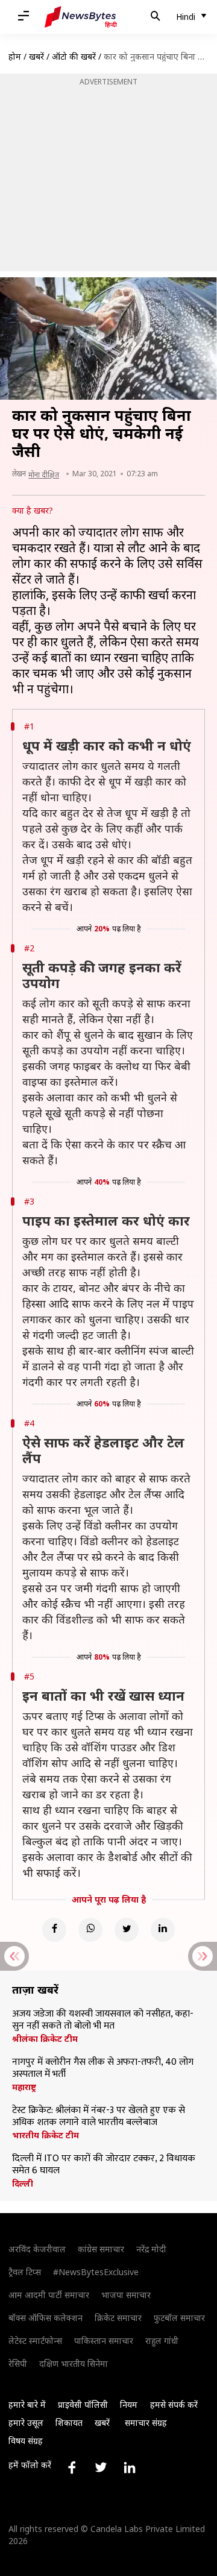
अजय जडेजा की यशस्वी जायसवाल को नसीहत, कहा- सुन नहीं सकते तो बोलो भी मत (103, 2020)
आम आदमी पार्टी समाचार (49, 2295)
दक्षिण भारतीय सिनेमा (74, 2363)
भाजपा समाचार (126, 2295)
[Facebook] (54, 1930)
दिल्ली (23, 2184)
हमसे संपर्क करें (174, 2404)
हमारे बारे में (27, 2404)
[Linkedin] (163, 1930)
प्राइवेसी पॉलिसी (83, 2404)
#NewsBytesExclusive (96, 2272)
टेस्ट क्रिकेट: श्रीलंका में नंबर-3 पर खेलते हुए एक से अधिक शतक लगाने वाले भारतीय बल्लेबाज (99, 2117)
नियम (129, 2404)
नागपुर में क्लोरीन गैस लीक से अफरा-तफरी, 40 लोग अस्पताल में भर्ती (103, 2068)
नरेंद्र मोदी (151, 2249)
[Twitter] (127, 1930)
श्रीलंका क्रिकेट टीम (45, 2039)
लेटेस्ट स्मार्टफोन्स (35, 2341)
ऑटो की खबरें (74, 56)
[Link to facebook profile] (72, 2467)
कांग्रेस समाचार (101, 2249)
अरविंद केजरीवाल (37, 2249)
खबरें (36, 56)
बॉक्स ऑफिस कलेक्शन (46, 2318)
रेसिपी (18, 2363)
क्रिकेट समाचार (118, 2318)
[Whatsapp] (90, 1930)
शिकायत (69, 2423)
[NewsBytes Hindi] (81, 17)
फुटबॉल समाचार (179, 2318)
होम (15, 56)
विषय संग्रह (26, 2441)
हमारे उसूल (26, 2423)
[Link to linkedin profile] (130, 2467)
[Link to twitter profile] (101, 2467)
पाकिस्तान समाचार (104, 2341)
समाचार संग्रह (146, 2423)
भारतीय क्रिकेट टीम (46, 2135)
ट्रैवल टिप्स (25, 2272)
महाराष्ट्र (24, 2087)
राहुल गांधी (162, 2341)
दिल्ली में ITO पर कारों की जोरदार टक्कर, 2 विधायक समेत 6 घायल (104, 2165)
